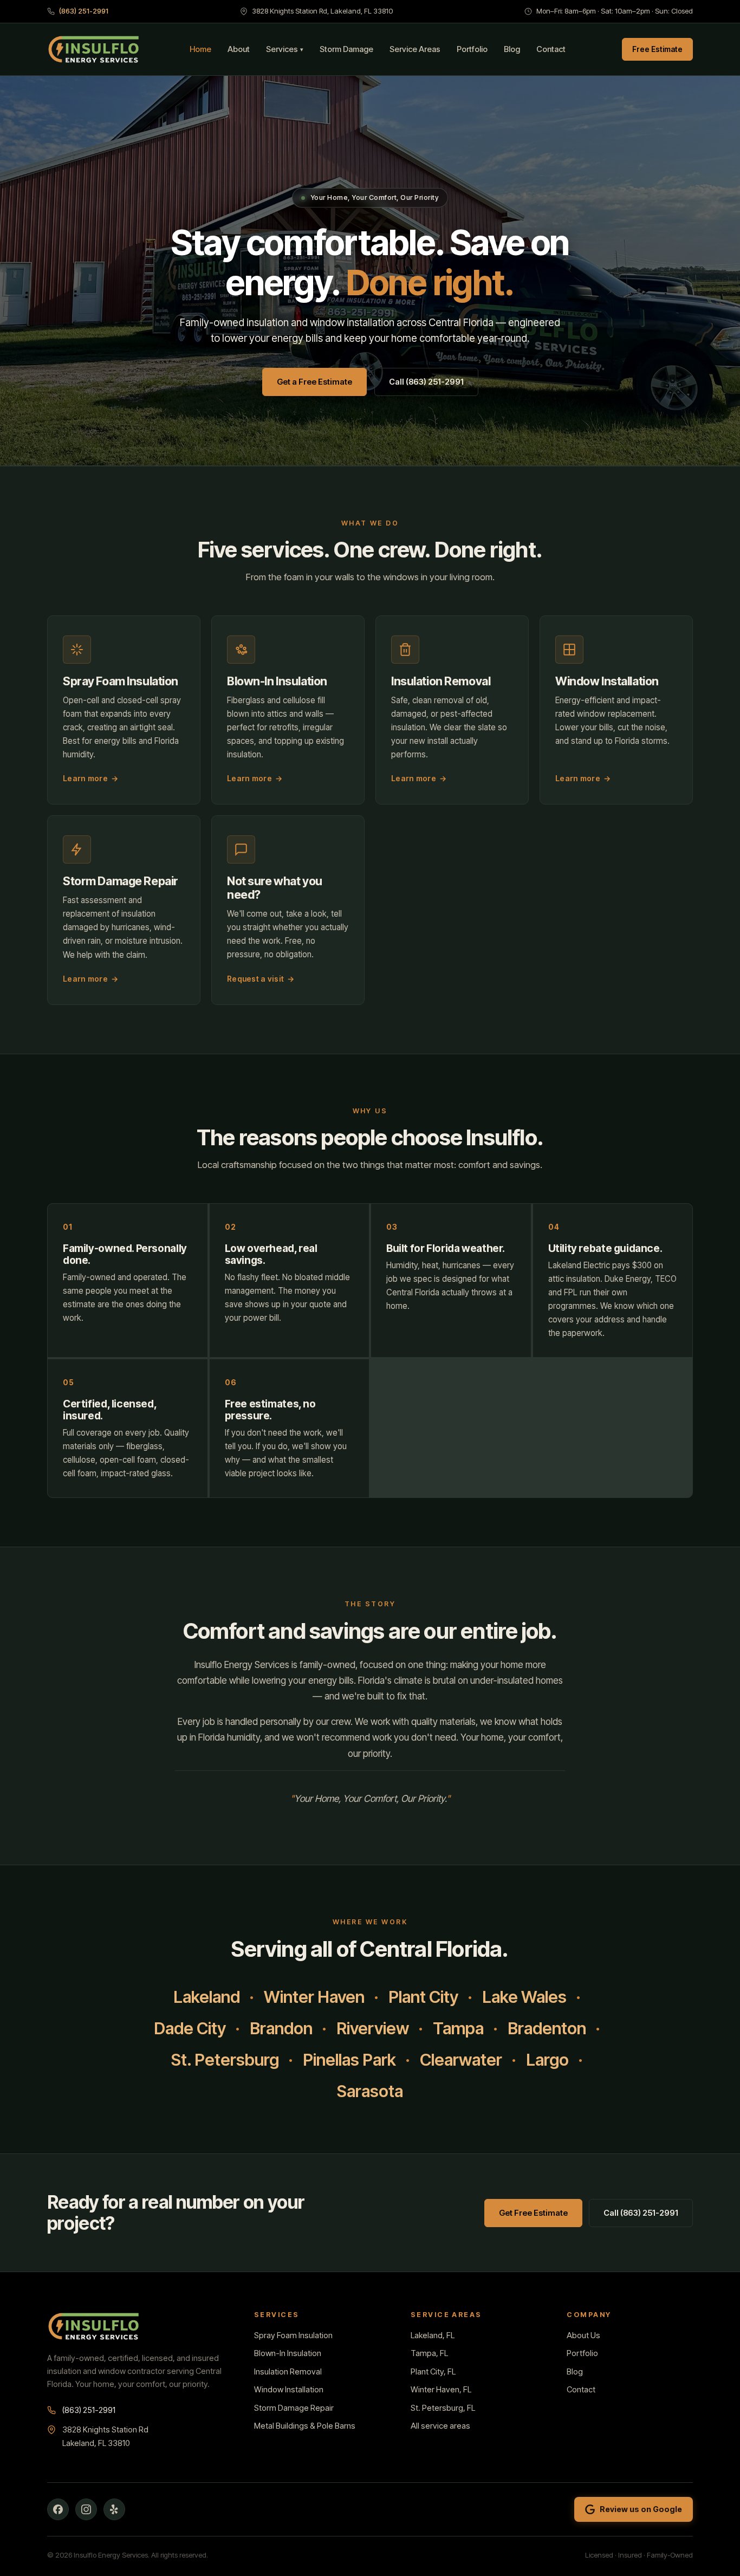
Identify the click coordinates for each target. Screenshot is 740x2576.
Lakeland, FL (433, 2335)
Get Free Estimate (533, 2213)
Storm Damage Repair (294, 2408)
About (239, 49)
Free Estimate (657, 49)
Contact (551, 49)
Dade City (190, 2028)
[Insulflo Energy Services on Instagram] (86, 2509)
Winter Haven (314, 1997)
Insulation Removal (288, 2372)
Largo (547, 2060)
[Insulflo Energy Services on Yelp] (114, 2509)
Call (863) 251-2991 (426, 382)
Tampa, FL (429, 2353)
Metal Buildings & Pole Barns (305, 2426)
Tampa (458, 2028)
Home (200, 49)
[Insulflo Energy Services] (94, 49)
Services (285, 49)
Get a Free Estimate (314, 382)
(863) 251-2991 (84, 11)
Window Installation (289, 2390)
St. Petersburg (225, 2060)
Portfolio (472, 49)
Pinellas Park (349, 2060)
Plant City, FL (433, 2372)
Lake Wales (524, 1997)
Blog (512, 49)
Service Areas (415, 49)
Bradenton (547, 2028)
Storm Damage (346, 49)
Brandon (281, 2028)
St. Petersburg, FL (443, 2408)
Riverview (373, 2028)
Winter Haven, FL (441, 2390)
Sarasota (370, 2091)
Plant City (423, 1997)
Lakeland (207, 1997)
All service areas (440, 2426)
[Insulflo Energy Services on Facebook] (58, 2509)
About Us (583, 2335)
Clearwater (461, 2060)
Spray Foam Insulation (293, 2335)
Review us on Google (641, 2509)
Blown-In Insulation (288, 2353)
